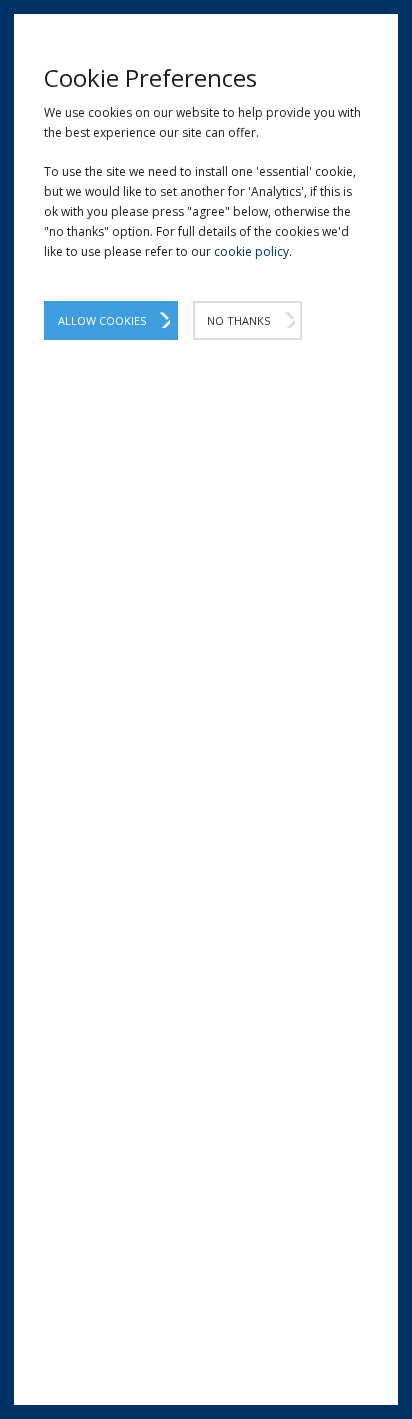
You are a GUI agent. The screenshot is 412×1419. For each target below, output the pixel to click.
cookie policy (251, 251)
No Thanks (238, 320)
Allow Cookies (102, 320)
